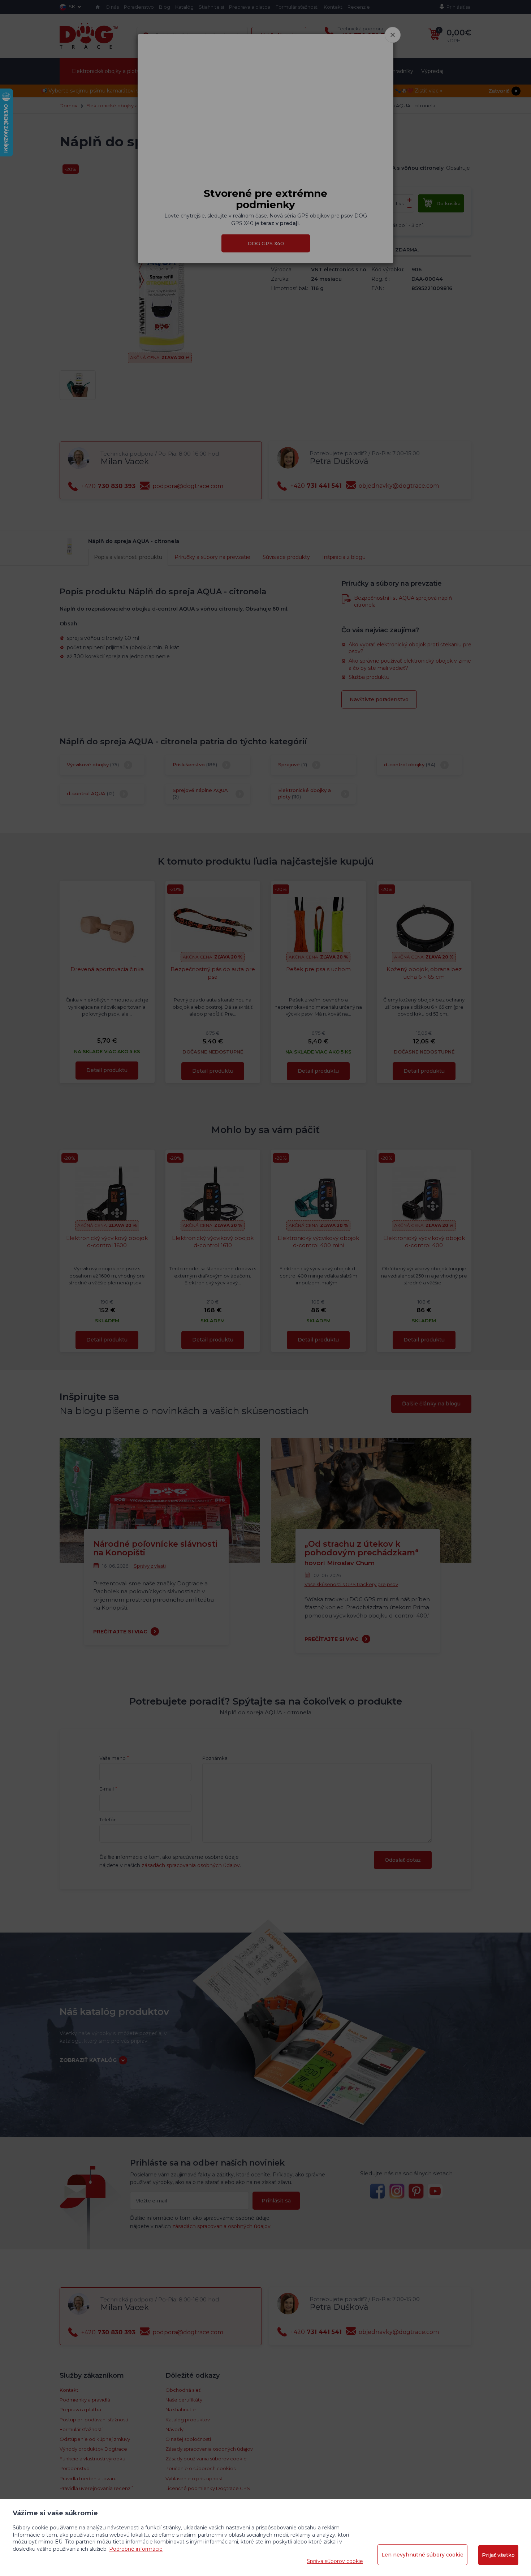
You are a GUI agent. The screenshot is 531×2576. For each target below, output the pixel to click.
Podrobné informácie (136, 2549)
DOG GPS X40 (266, 243)
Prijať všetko (498, 2555)
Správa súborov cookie (335, 2561)
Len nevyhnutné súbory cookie (422, 2555)
